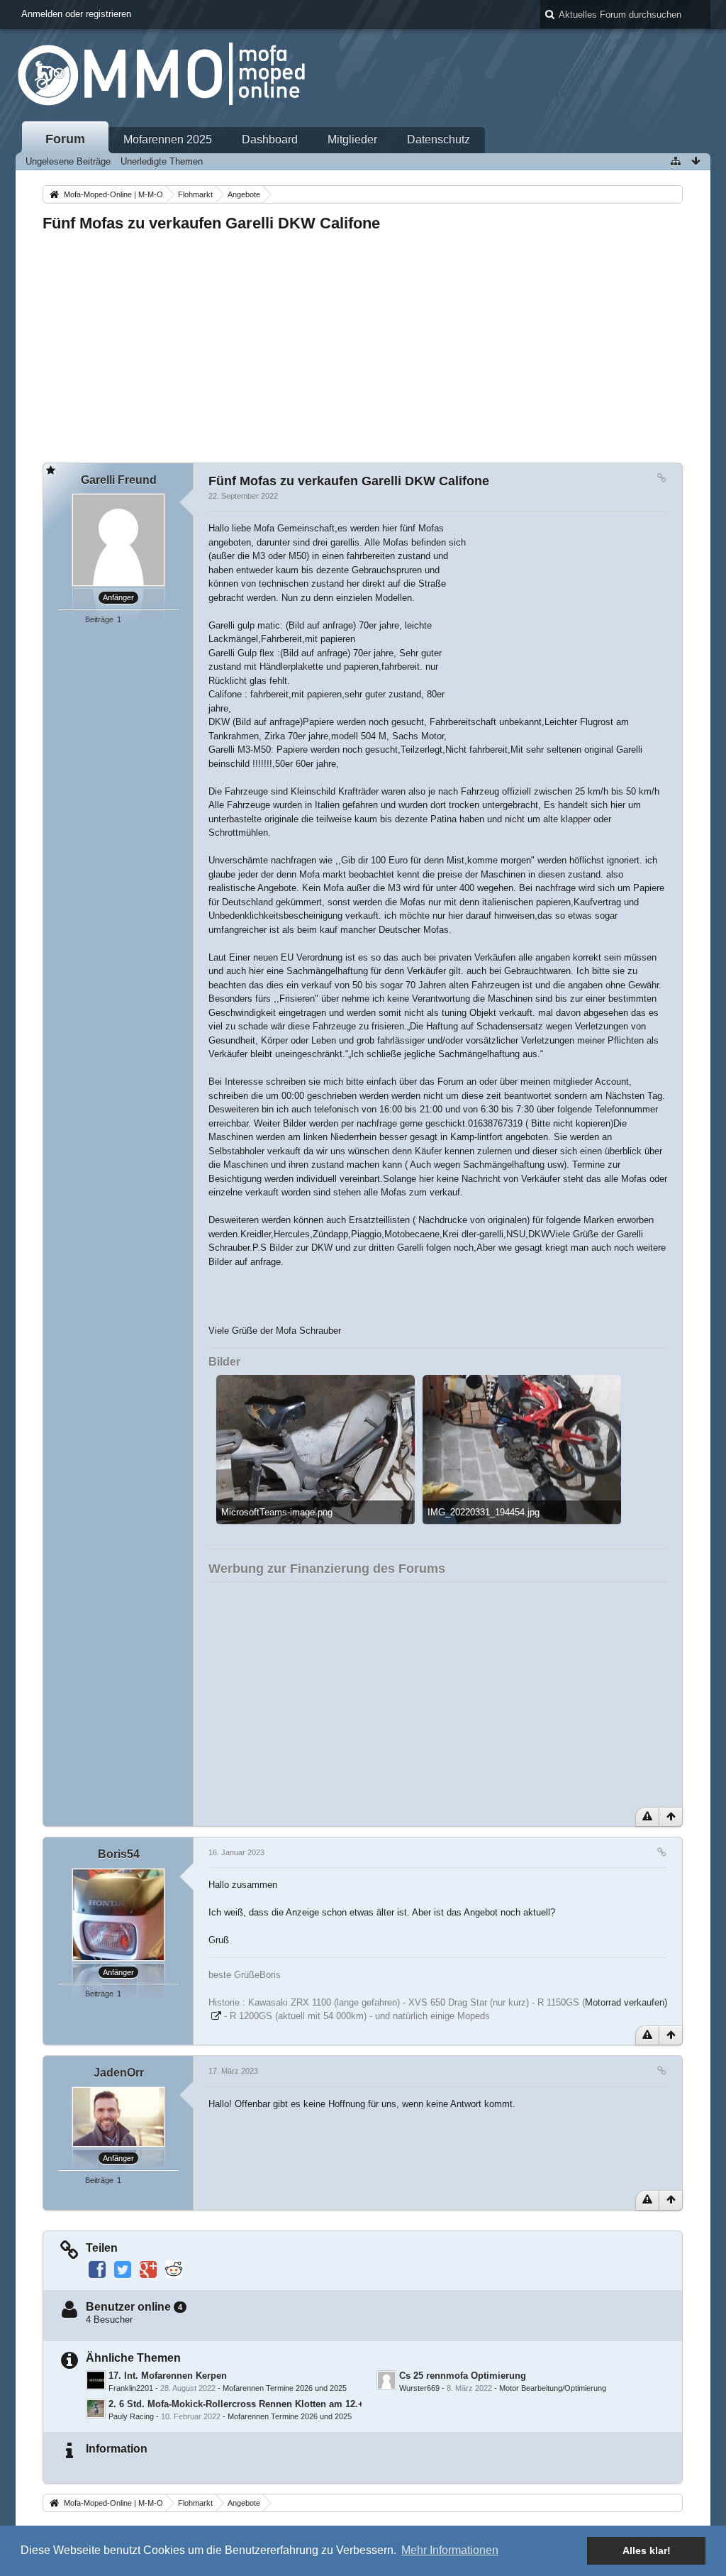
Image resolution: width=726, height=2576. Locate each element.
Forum (65, 139)
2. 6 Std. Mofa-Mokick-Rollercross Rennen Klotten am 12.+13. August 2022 (271, 2404)
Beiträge (99, 619)
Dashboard (270, 139)
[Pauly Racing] (96, 2409)
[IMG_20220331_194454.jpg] (522, 1449)
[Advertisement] (363, 343)
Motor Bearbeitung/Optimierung (553, 2388)
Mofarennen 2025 (168, 139)
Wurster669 (419, 2388)
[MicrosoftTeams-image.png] (315, 1449)
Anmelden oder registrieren (76, 14)
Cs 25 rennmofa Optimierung (463, 2376)
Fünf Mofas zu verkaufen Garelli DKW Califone (211, 223)
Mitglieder (352, 139)
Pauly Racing (131, 2416)
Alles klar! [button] (647, 2550)
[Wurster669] (386, 2380)
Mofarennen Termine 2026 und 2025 (285, 2388)
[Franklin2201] (96, 2380)
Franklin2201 (131, 2388)
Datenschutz (439, 139)
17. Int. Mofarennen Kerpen (168, 2376)
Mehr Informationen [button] (450, 2550)
